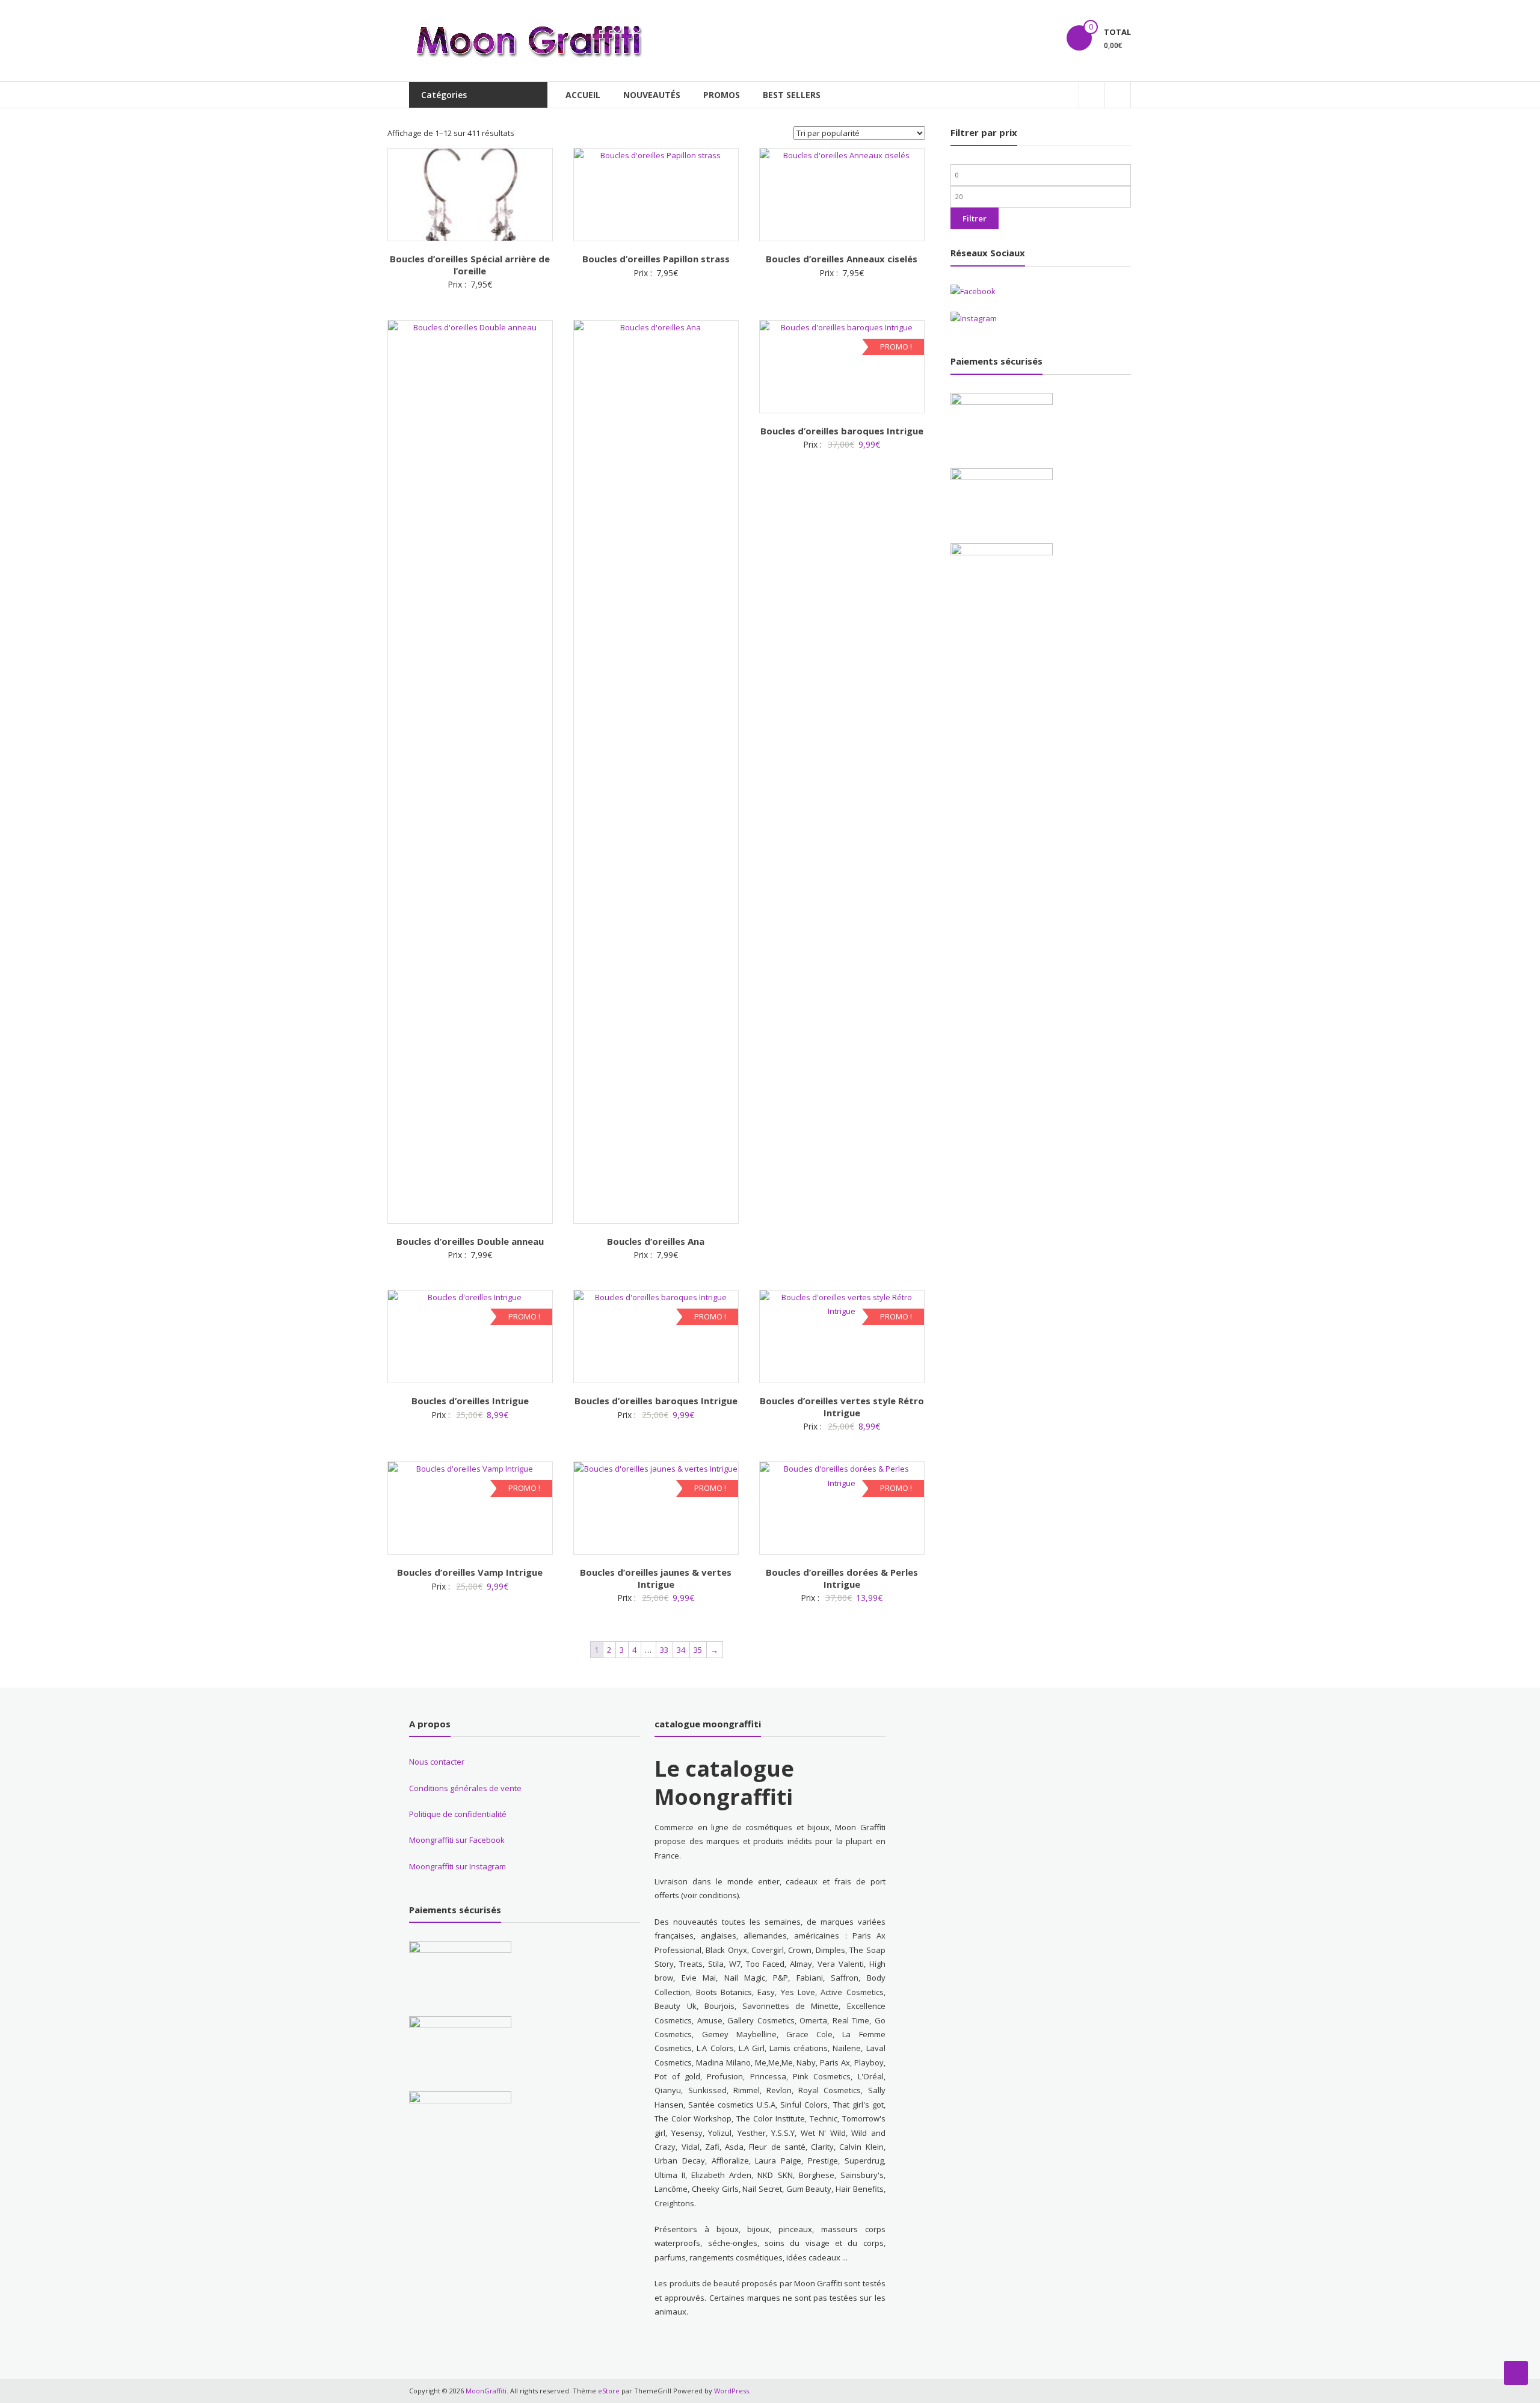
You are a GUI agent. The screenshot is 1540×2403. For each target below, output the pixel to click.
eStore (609, 2391)
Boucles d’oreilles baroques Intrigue (842, 431)
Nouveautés (652, 95)
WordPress (731, 2391)
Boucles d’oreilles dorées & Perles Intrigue (842, 1578)
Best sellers (792, 95)
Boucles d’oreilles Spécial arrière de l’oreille (470, 265)
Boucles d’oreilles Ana (656, 1241)
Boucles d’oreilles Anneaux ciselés (842, 259)
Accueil (583, 95)
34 (681, 1650)
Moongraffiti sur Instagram (457, 1866)
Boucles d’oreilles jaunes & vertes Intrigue (656, 1578)
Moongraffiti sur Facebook (457, 1840)
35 (698, 1650)
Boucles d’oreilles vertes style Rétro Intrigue (842, 1407)
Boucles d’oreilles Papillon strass (656, 259)
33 (664, 1650)
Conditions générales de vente (465, 1788)
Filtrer (975, 218)
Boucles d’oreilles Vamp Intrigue (470, 1572)
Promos (722, 95)
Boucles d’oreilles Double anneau (470, 1241)
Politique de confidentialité (458, 1814)
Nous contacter (437, 1762)
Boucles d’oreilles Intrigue (470, 1401)
